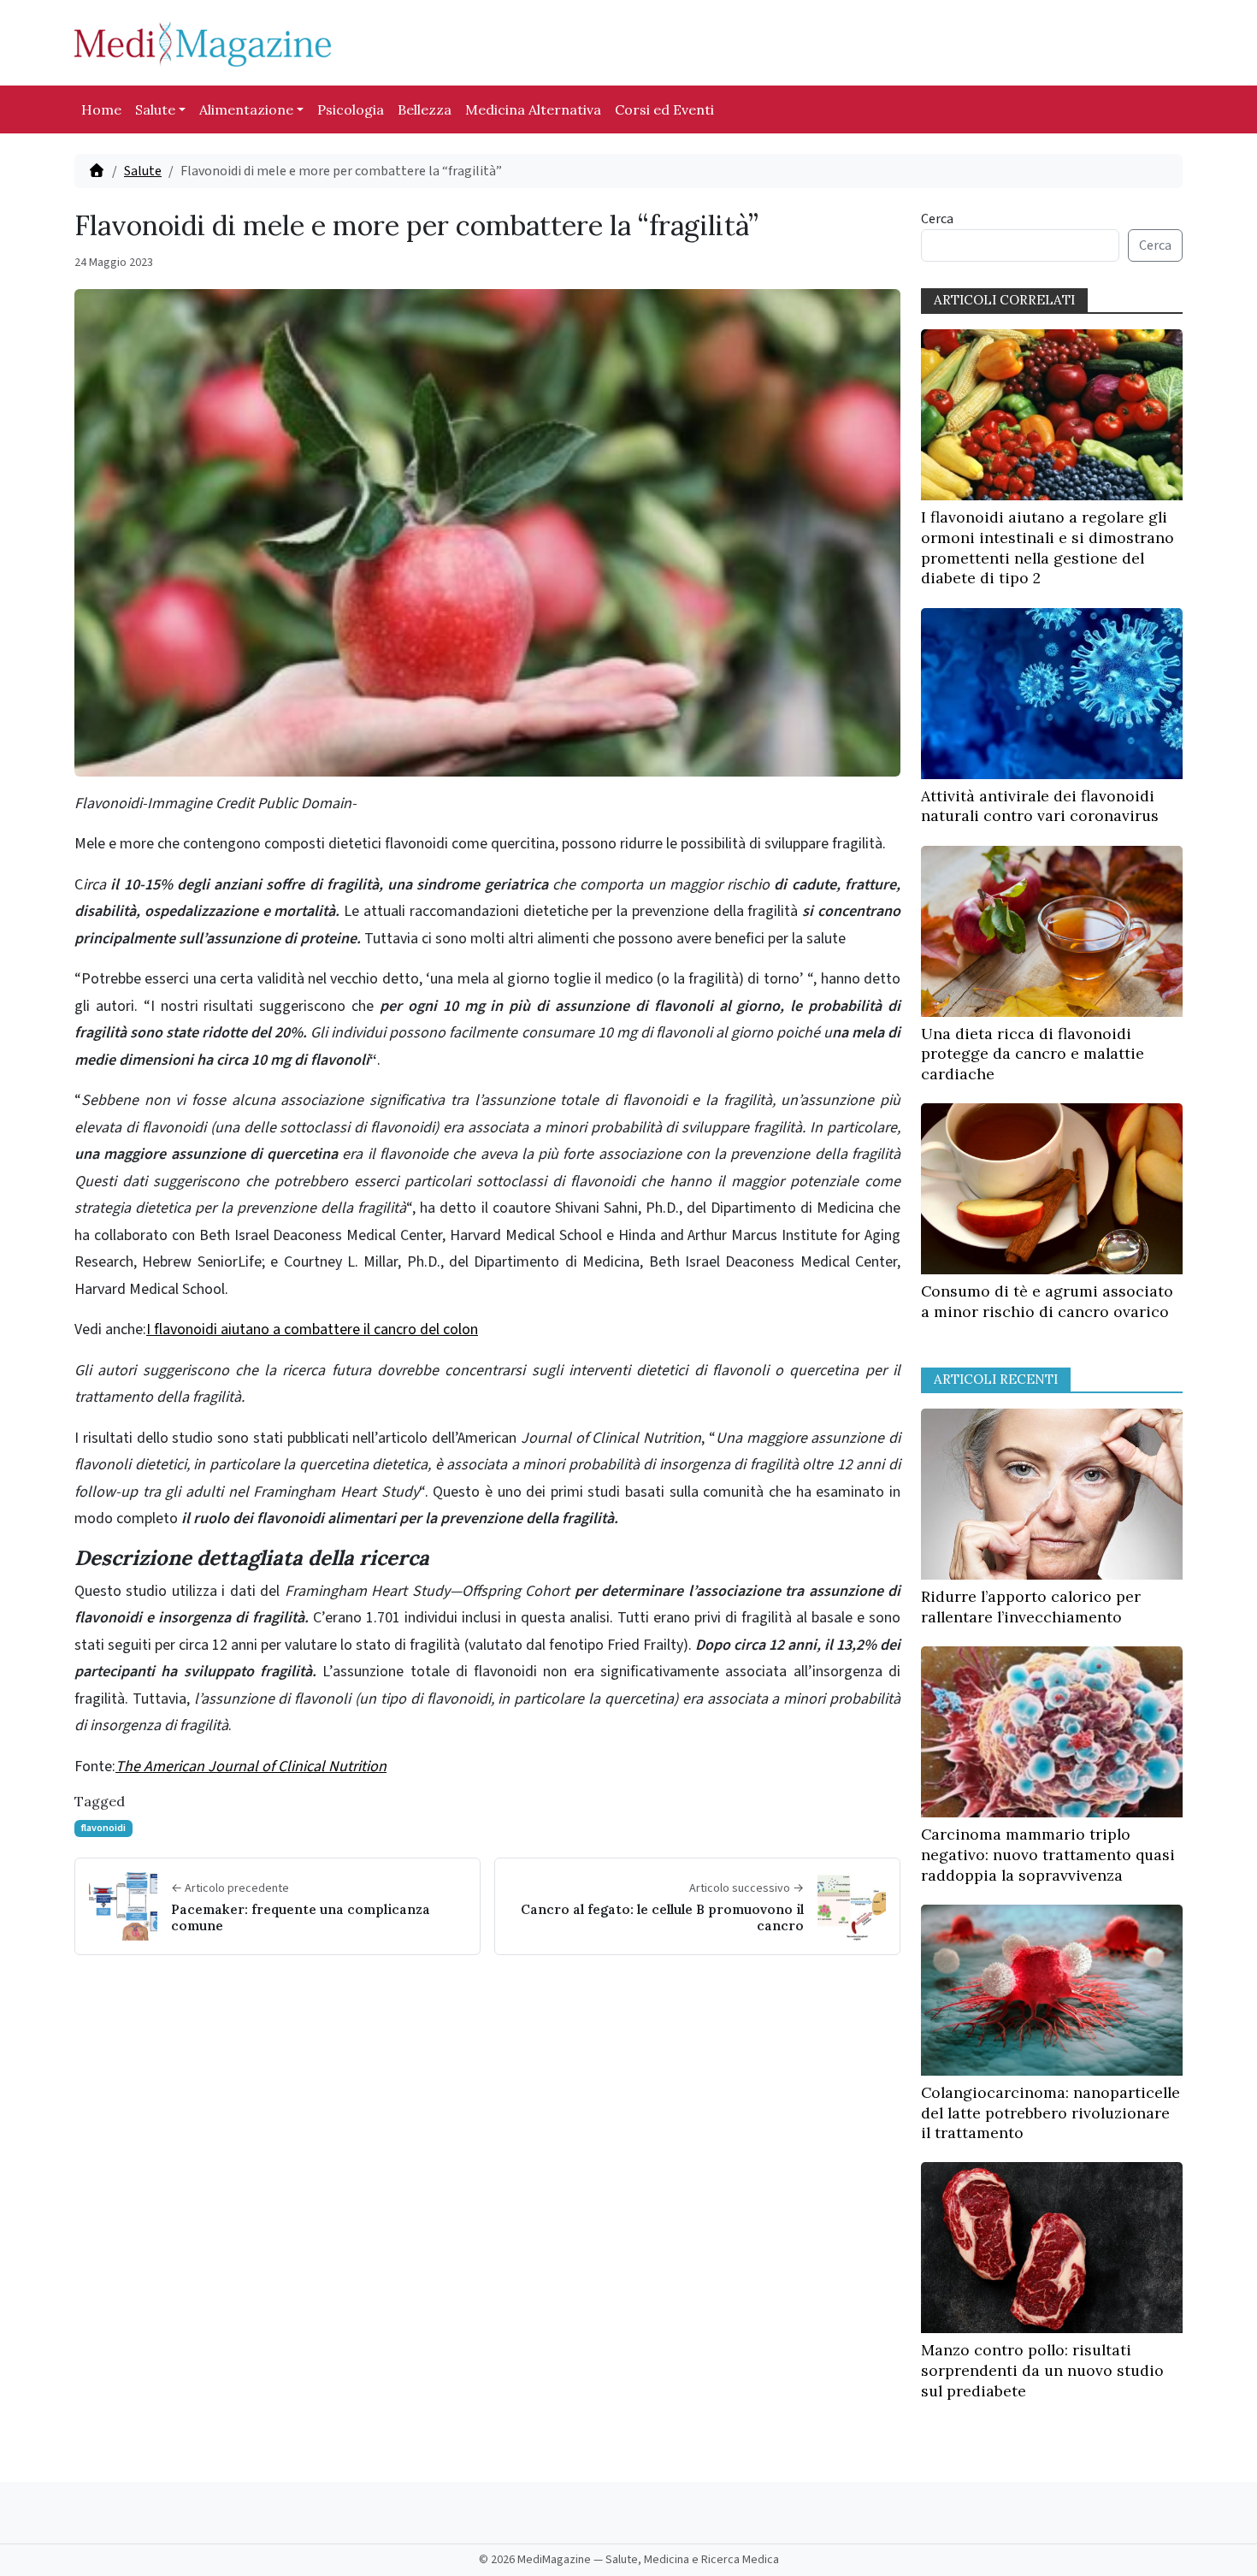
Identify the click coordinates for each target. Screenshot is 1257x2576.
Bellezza (425, 109)
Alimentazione (246, 109)
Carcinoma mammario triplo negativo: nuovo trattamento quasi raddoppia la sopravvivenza (1048, 1855)
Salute (155, 109)
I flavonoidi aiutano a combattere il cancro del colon (312, 1329)
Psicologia (351, 109)
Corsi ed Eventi (664, 109)
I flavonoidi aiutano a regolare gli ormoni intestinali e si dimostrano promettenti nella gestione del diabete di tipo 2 (1047, 547)
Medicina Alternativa (533, 109)
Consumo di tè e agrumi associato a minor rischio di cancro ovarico (1047, 1301)
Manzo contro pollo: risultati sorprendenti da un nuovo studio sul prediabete (1042, 2370)
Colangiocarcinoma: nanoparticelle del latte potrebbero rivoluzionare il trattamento (1050, 2113)
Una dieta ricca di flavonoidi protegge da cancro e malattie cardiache (1033, 1054)
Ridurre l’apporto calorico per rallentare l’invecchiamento (1031, 1607)
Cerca (937, 219)
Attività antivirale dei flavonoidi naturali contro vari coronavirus (1040, 806)
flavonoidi (103, 1828)
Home (101, 109)
